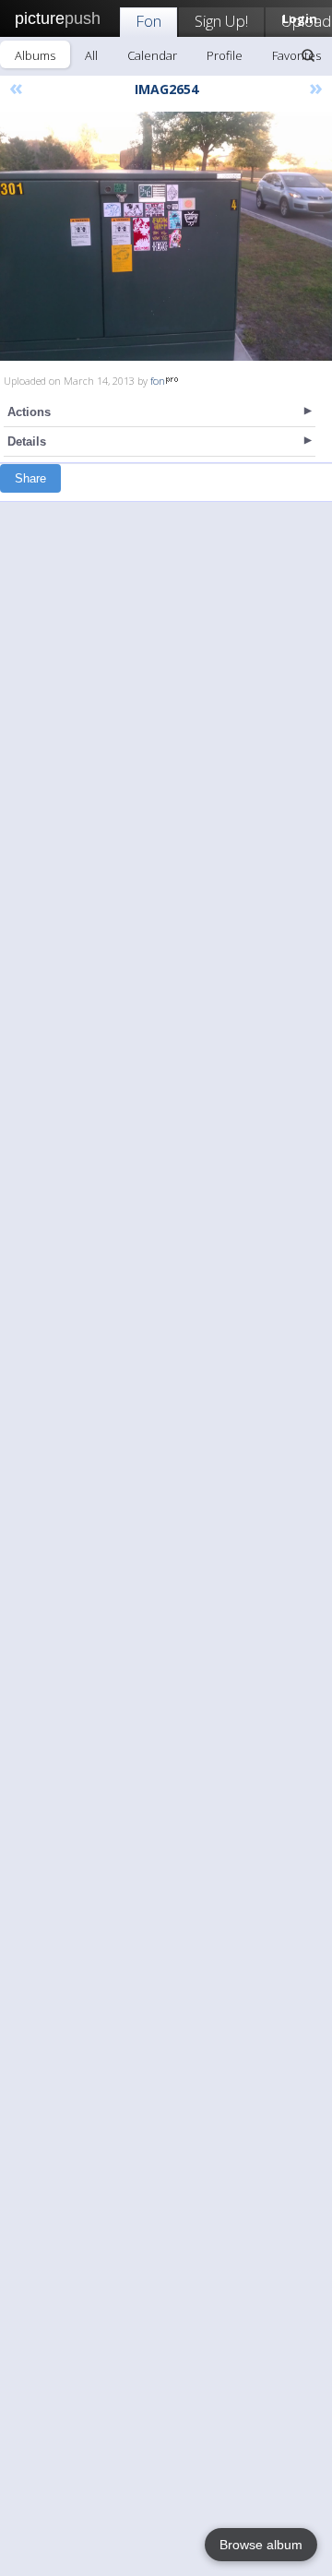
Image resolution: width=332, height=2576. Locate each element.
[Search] (308, 55)
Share (30, 478)
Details (27, 441)
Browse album (261, 2545)
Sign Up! (221, 21)
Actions (29, 412)
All (91, 55)
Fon (148, 21)
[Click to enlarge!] (166, 236)
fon (158, 381)
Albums (35, 55)
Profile (225, 55)
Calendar (152, 55)
